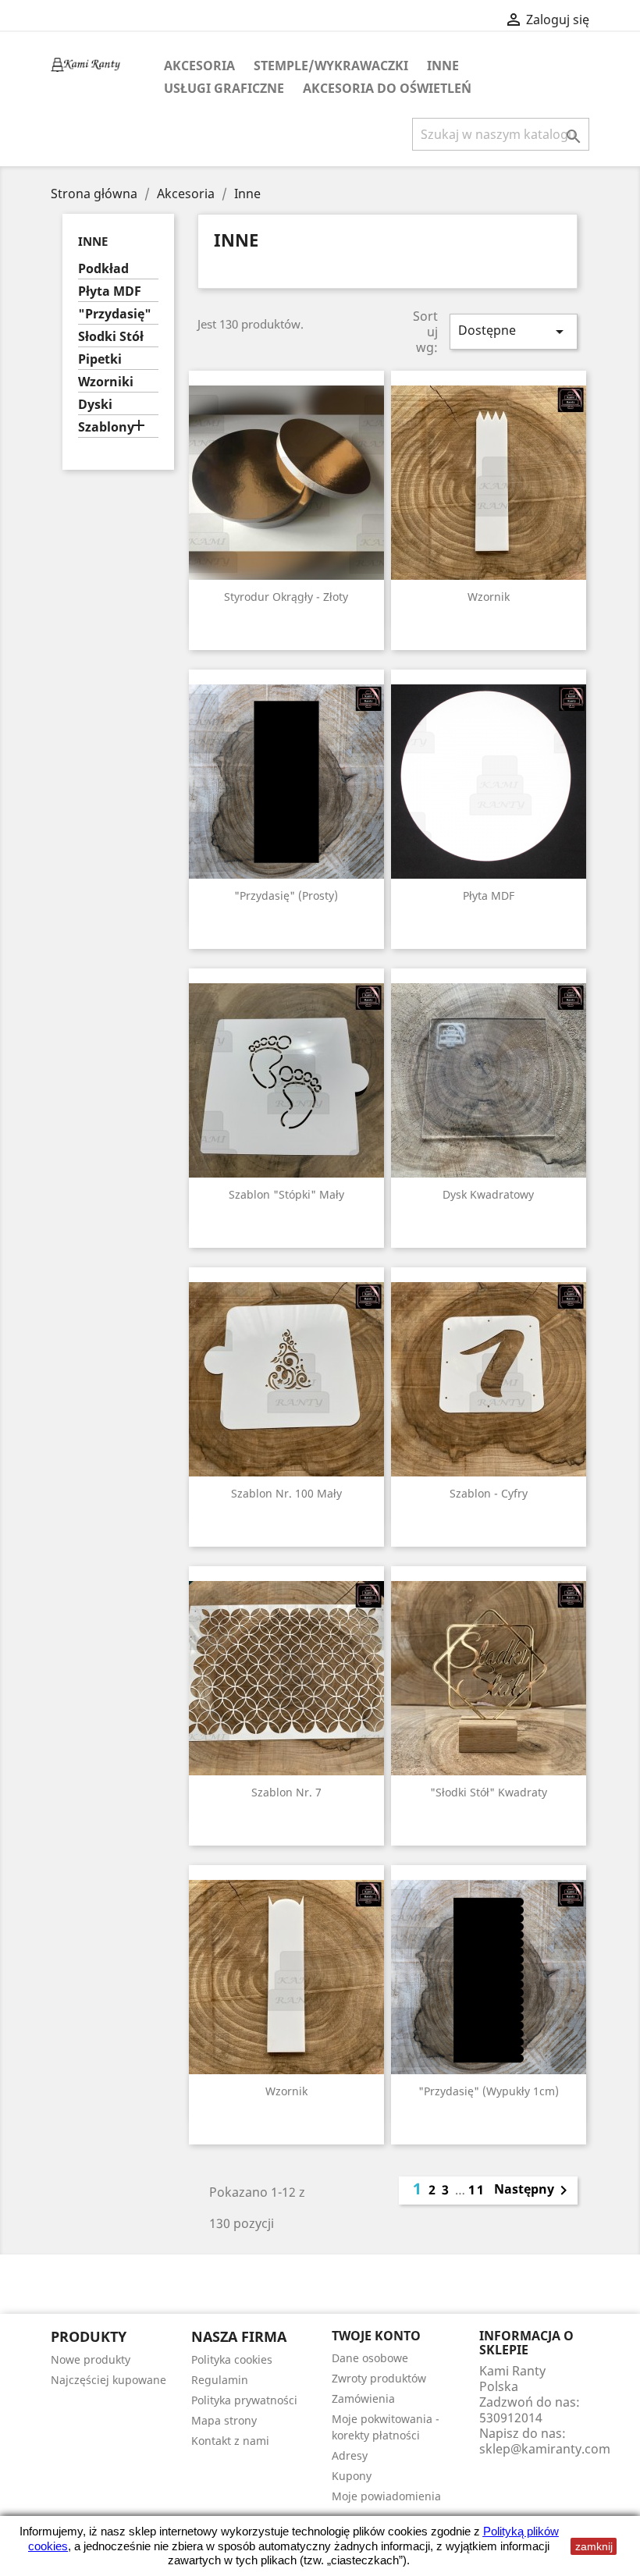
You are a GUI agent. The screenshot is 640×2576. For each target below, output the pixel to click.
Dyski (95, 405)
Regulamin (220, 2380)
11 (477, 2190)
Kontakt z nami (230, 2441)
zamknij (594, 2546)
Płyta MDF (110, 291)
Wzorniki (106, 382)
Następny (533, 2190)
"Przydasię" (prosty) (286, 895)
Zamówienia (363, 2398)
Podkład (103, 269)
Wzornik (489, 597)
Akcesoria (199, 66)
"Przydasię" (115, 314)
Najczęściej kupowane (108, 2380)
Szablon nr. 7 (286, 1792)
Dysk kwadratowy (488, 1194)
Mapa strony (224, 2420)
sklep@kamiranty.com (545, 2449)
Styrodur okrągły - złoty (286, 597)
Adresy (350, 2455)
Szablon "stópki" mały (286, 1194)
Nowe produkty (91, 2359)
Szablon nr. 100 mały (286, 1493)
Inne (443, 66)
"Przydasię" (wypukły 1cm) (489, 2091)
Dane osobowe (370, 2358)
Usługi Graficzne (224, 88)
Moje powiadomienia (386, 2496)
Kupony (352, 2476)
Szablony (106, 427)
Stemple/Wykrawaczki (331, 66)
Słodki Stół (111, 337)
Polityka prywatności (244, 2400)
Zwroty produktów (379, 2378)
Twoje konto (376, 2336)
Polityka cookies (232, 2359)
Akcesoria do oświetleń (387, 88)
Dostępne (514, 331)
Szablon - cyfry (489, 1493)
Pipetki (100, 359)
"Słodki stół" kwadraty (489, 1792)
